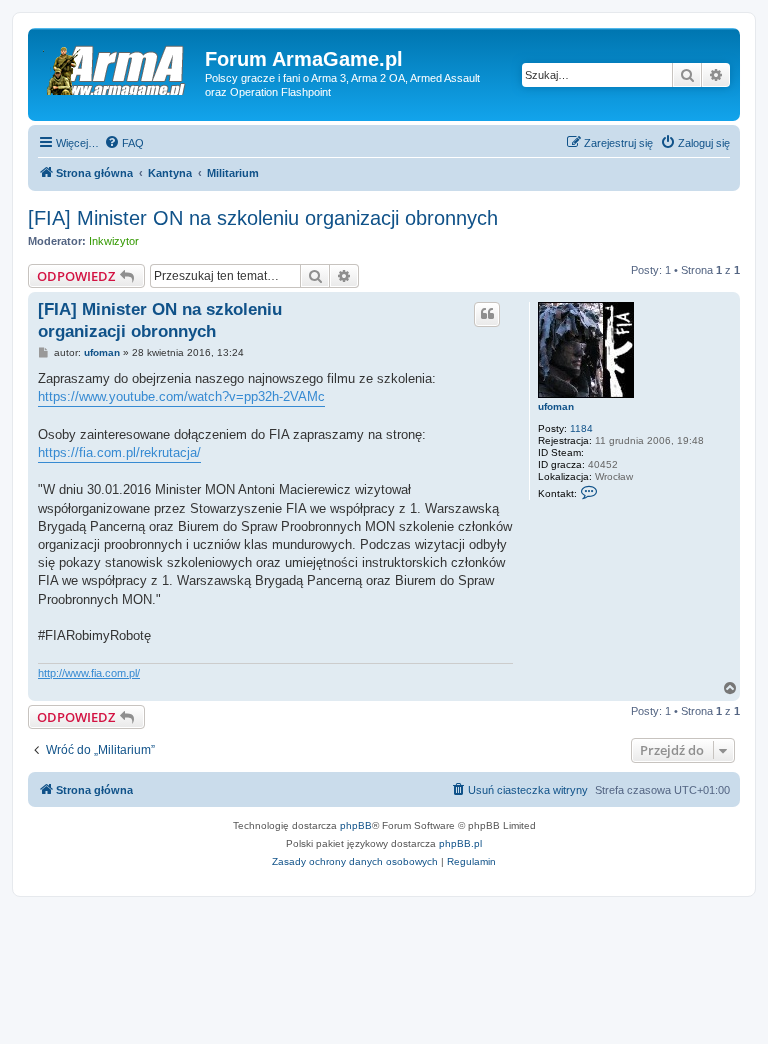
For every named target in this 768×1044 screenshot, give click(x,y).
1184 (581, 428)
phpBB (356, 825)
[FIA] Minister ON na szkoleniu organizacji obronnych (263, 218)
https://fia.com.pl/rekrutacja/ (119, 452)
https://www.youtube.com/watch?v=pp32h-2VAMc (181, 396)
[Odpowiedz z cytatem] (487, 314)
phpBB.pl (460, 843)
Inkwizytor (114, 241)
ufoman (556, 406)
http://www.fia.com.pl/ (89, 673)
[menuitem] (124, 143)
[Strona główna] (119, 65)
